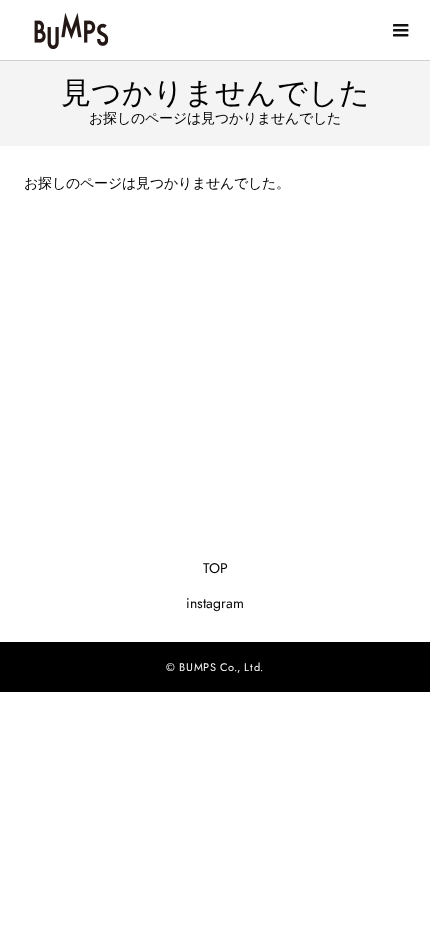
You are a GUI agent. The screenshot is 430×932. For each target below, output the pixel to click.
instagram (215, 603)
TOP (215, 568)
